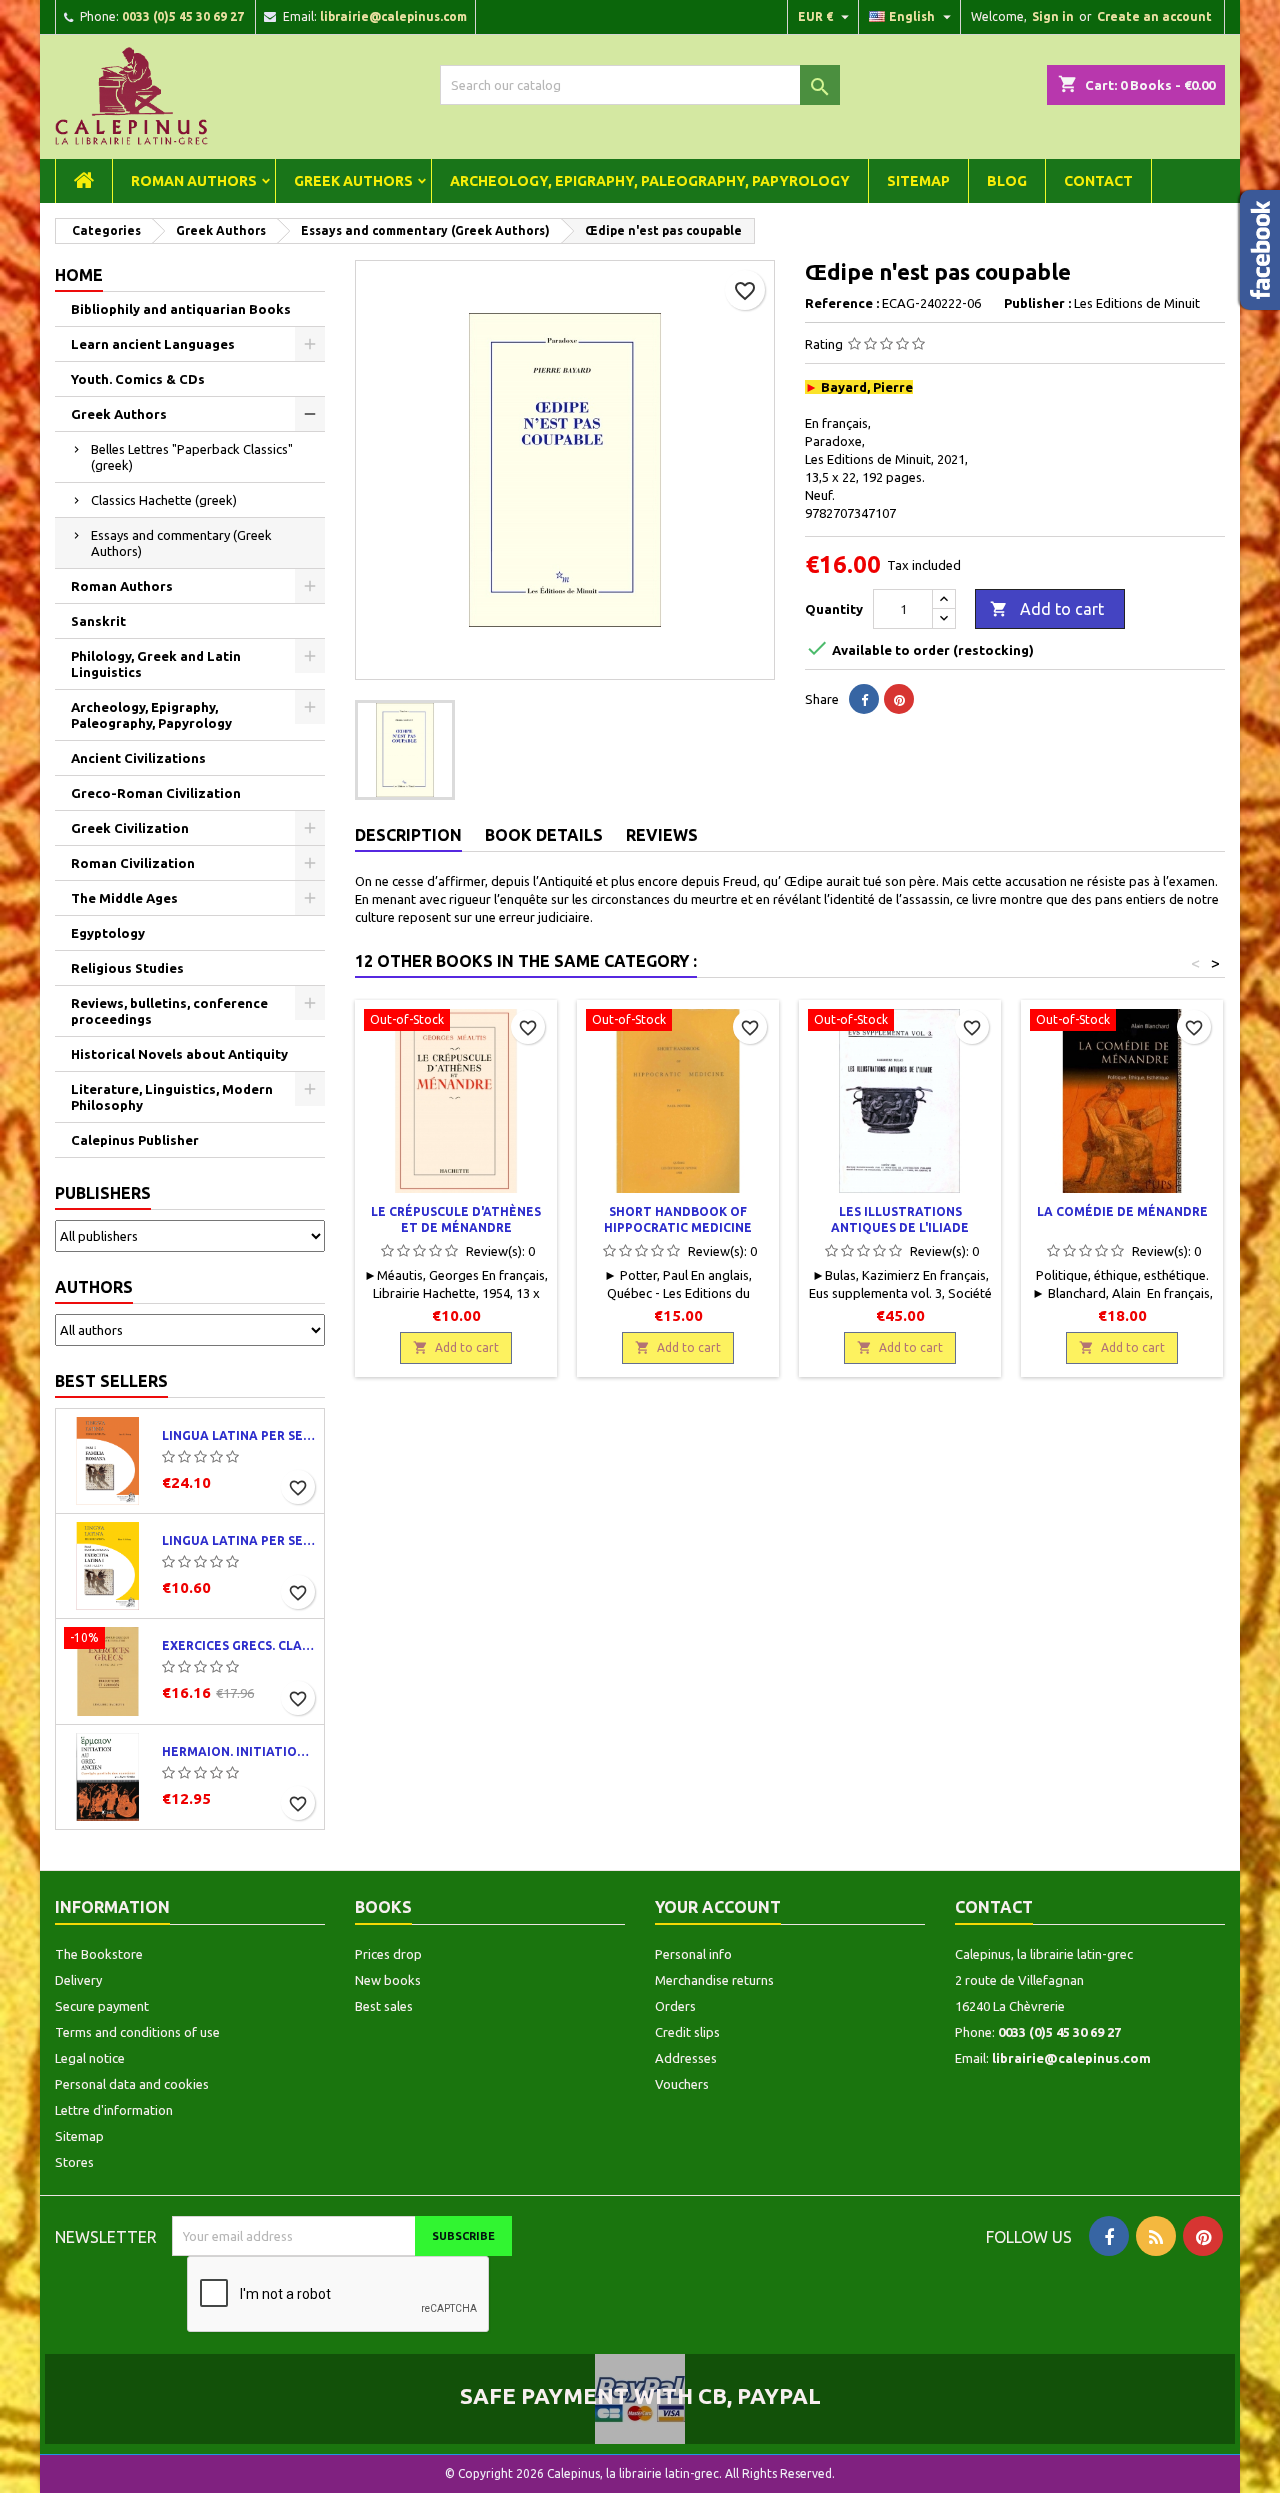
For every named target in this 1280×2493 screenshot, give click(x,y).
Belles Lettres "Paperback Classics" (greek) (192, 457)
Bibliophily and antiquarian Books (181, 309)
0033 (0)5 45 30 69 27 (183, 16)
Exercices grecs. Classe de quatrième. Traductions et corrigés (239, 1645)
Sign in (1053, 16)
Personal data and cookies (132, 2084)
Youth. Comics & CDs (138, 379)
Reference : (842, 303)
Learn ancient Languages (153, 344)
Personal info (693, 1954)
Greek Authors (353, 181)
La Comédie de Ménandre (1122, 1211)
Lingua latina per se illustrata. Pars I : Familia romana (239, 1435)
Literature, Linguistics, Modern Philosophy (172, 1097)
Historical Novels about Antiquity (179, 1054)
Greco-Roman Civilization (156, 793)
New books (388, 1980)
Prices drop (388, 1954)
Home (79, 275)
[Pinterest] (899, 699)
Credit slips (687, 2032)
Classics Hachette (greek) (164, 500)
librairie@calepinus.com (393, 16)
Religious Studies (127, 968)
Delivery (78, 1980)
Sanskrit (98, 621)
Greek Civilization (130, 828)
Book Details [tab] (544, 835)
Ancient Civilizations (138, 758)
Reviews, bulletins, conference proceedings (169, 1011)
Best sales (384, 2006)
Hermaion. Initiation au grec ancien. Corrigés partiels (239, 1751)
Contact (1098, 181)
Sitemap (918, 181)
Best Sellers (111, 1381)
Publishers (103, 1193)
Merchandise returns (714, 1980)
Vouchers (682, 2084)
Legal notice (90, 2058)
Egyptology (108, 933)
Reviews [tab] (662, 835)
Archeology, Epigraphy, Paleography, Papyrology (650, 181)
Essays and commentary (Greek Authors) (181, 543)
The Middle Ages (124, 898)
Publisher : (1037, 303)
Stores (74, 2162)
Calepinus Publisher (135, 1140)
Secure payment (102, 2006)
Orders (675, 2006)
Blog (1007, 181)
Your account (718, 1907)
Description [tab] (408, 835)
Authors (94, 1287)
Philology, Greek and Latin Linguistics (156, 664)
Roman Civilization (133, 863)
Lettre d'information (114, 2110)
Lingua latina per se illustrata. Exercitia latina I (239, 1540)
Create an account (1154, 16)
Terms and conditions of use (137, 2032)
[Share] (864, 699)
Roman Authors (194, 181)
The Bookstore (99, 1954)
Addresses (686, 2058)
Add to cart (1047, 609)
